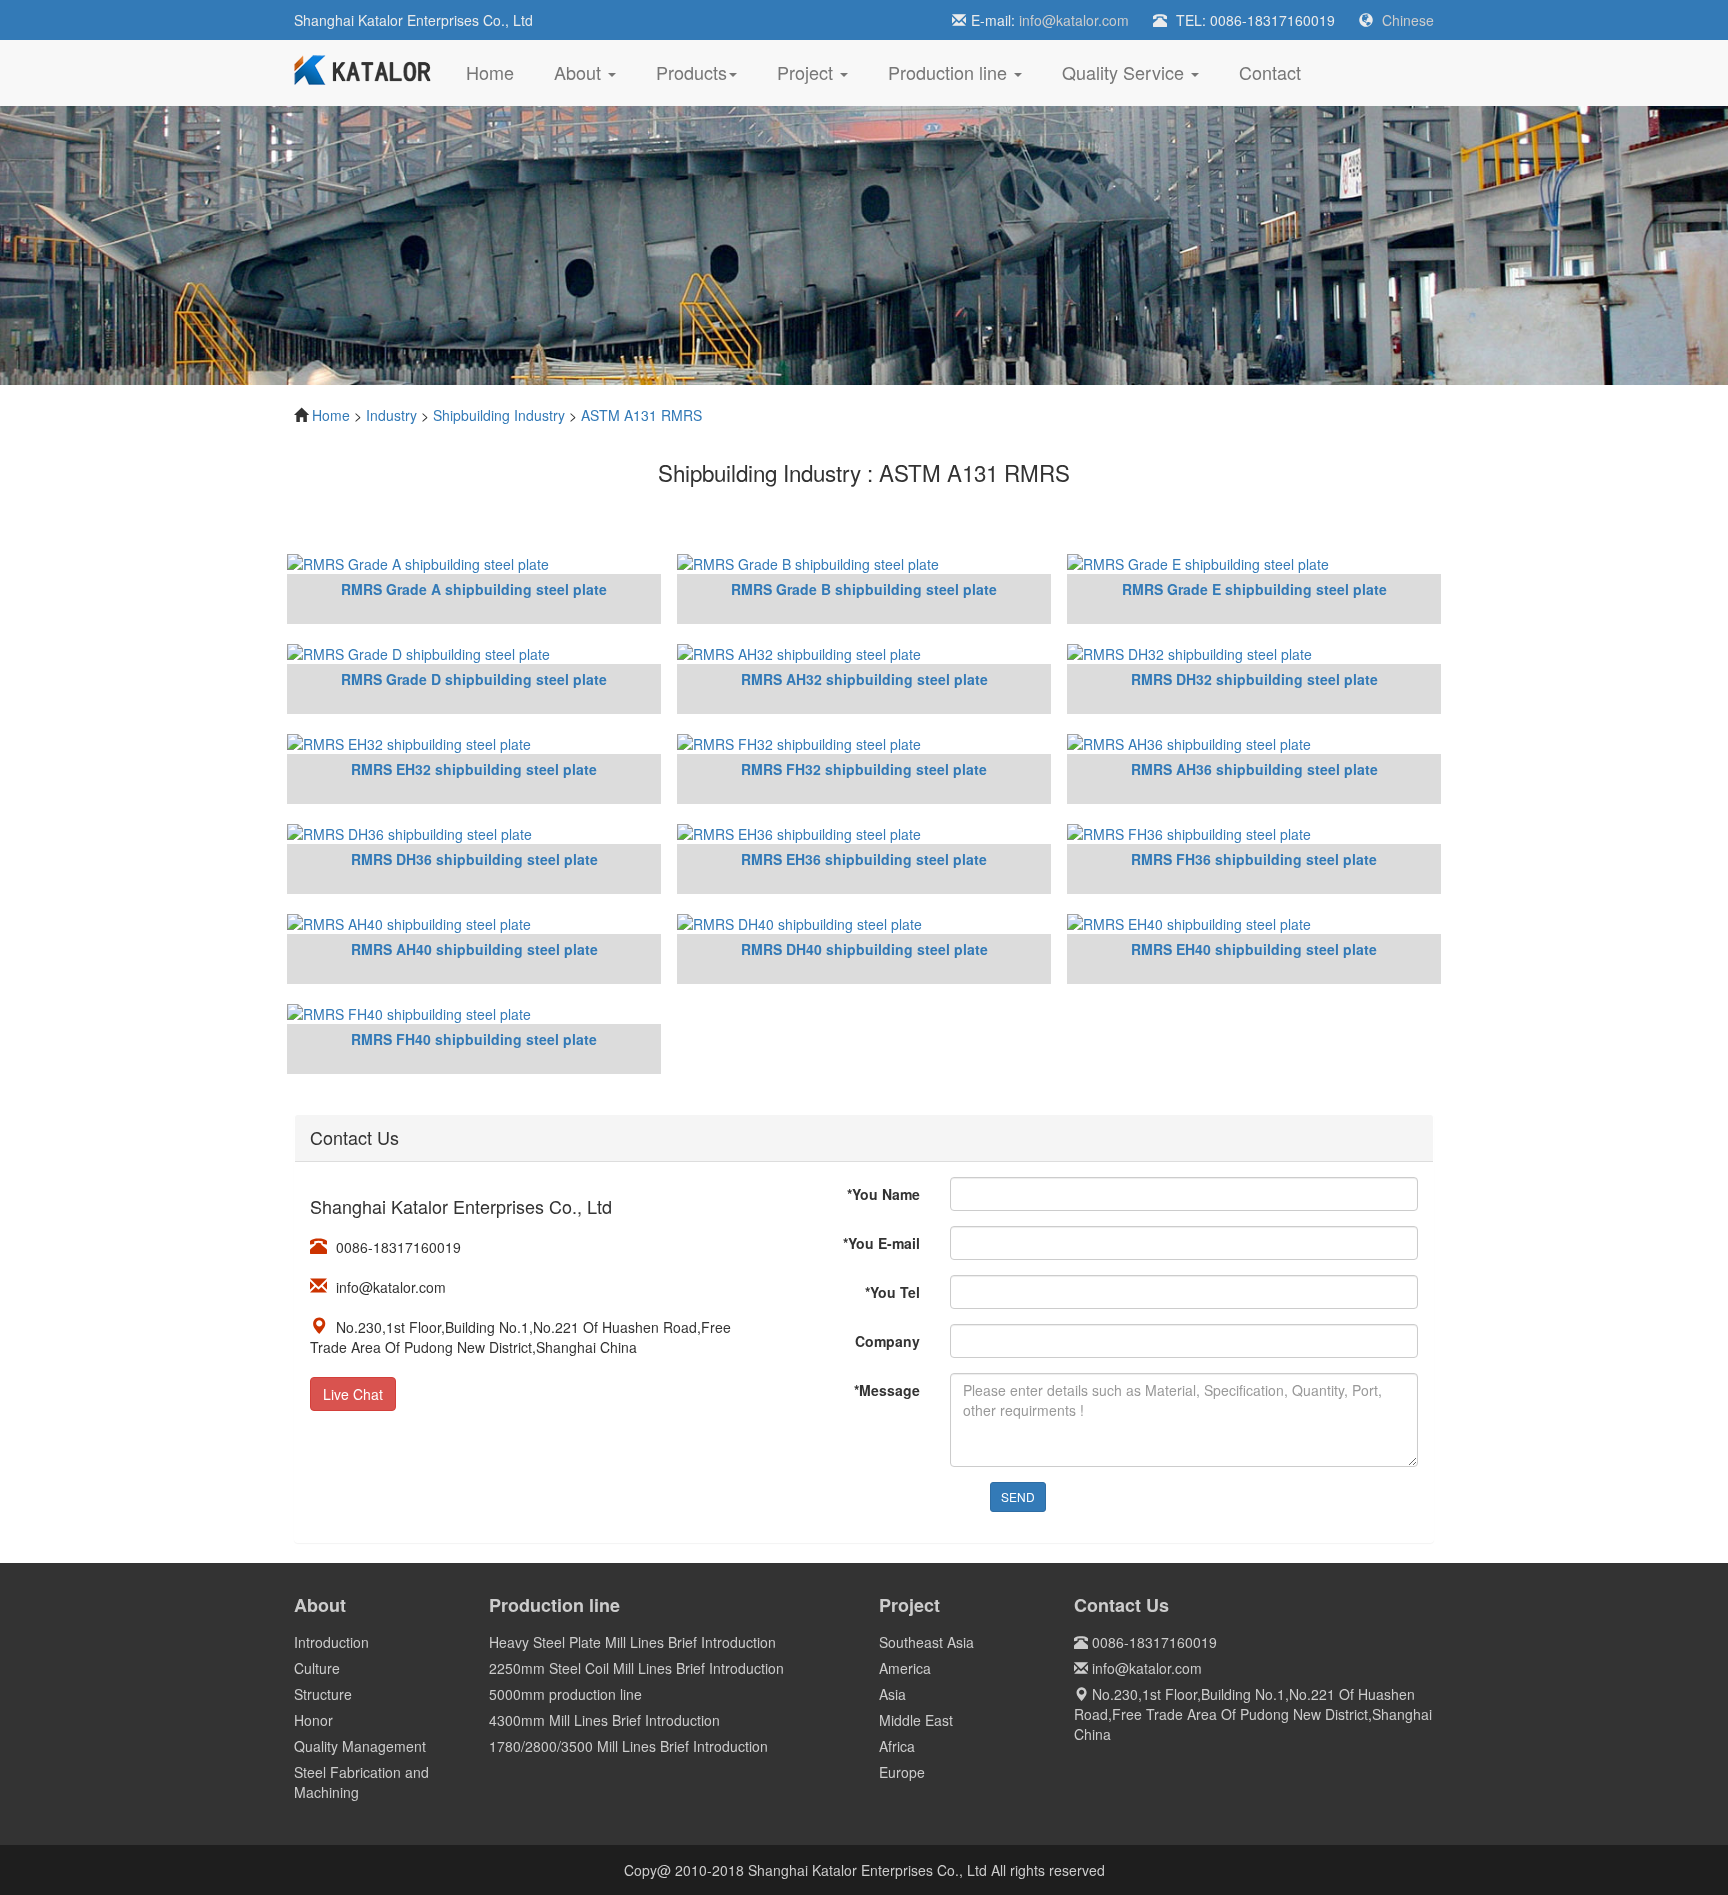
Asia (892, 1694)
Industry (391, 415)
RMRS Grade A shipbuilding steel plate (474, 589)
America (905, 1668)
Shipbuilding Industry (499, 415)
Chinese (1408, 20)
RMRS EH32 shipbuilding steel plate (474, 769)
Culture (317, 1668)
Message (887, 1390)
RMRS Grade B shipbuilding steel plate (864, 589)
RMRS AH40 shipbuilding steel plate (474, 949)
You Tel (892, 1292)
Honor (313, 1720)
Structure (323, 1694)
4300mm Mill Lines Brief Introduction (604, 1720)
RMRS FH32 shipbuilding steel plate (864, 769)
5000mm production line (565, 1694)
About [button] (580, 72)
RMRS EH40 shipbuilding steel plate (1254, 949)
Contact (1270, 72)
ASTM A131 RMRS (641, 415)
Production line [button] (950, 72)
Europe (902, 1772)
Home (500, 71)
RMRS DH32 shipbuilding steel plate (1254, 679)
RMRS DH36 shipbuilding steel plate (474, 859)
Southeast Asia (926, 1642)
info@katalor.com (1074, 20)
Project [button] (807, 72)
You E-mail (881, 1243)
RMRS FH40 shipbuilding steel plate (474, 1039)
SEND (1018, 1496)
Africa (897, 1746)
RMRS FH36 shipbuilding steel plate (1254, 859)
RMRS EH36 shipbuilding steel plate (864, 859)
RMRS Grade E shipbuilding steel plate (1254, 589)
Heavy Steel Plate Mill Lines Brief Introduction (632, 1642)
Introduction (331, 1642)
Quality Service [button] (1125, 72)
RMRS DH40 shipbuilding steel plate (864, 949)
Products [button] (691, 72)
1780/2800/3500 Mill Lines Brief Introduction (628, 1746)
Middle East (916, 1720)
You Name (883, 1194)
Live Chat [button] (353, 1394)
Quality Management (360, 1746)
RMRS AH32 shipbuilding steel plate (864, 679)
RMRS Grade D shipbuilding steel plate (474, 679)
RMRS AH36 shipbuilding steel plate (1254, 769)
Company (887, 1341)
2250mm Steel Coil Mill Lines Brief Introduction (636, 1668)
